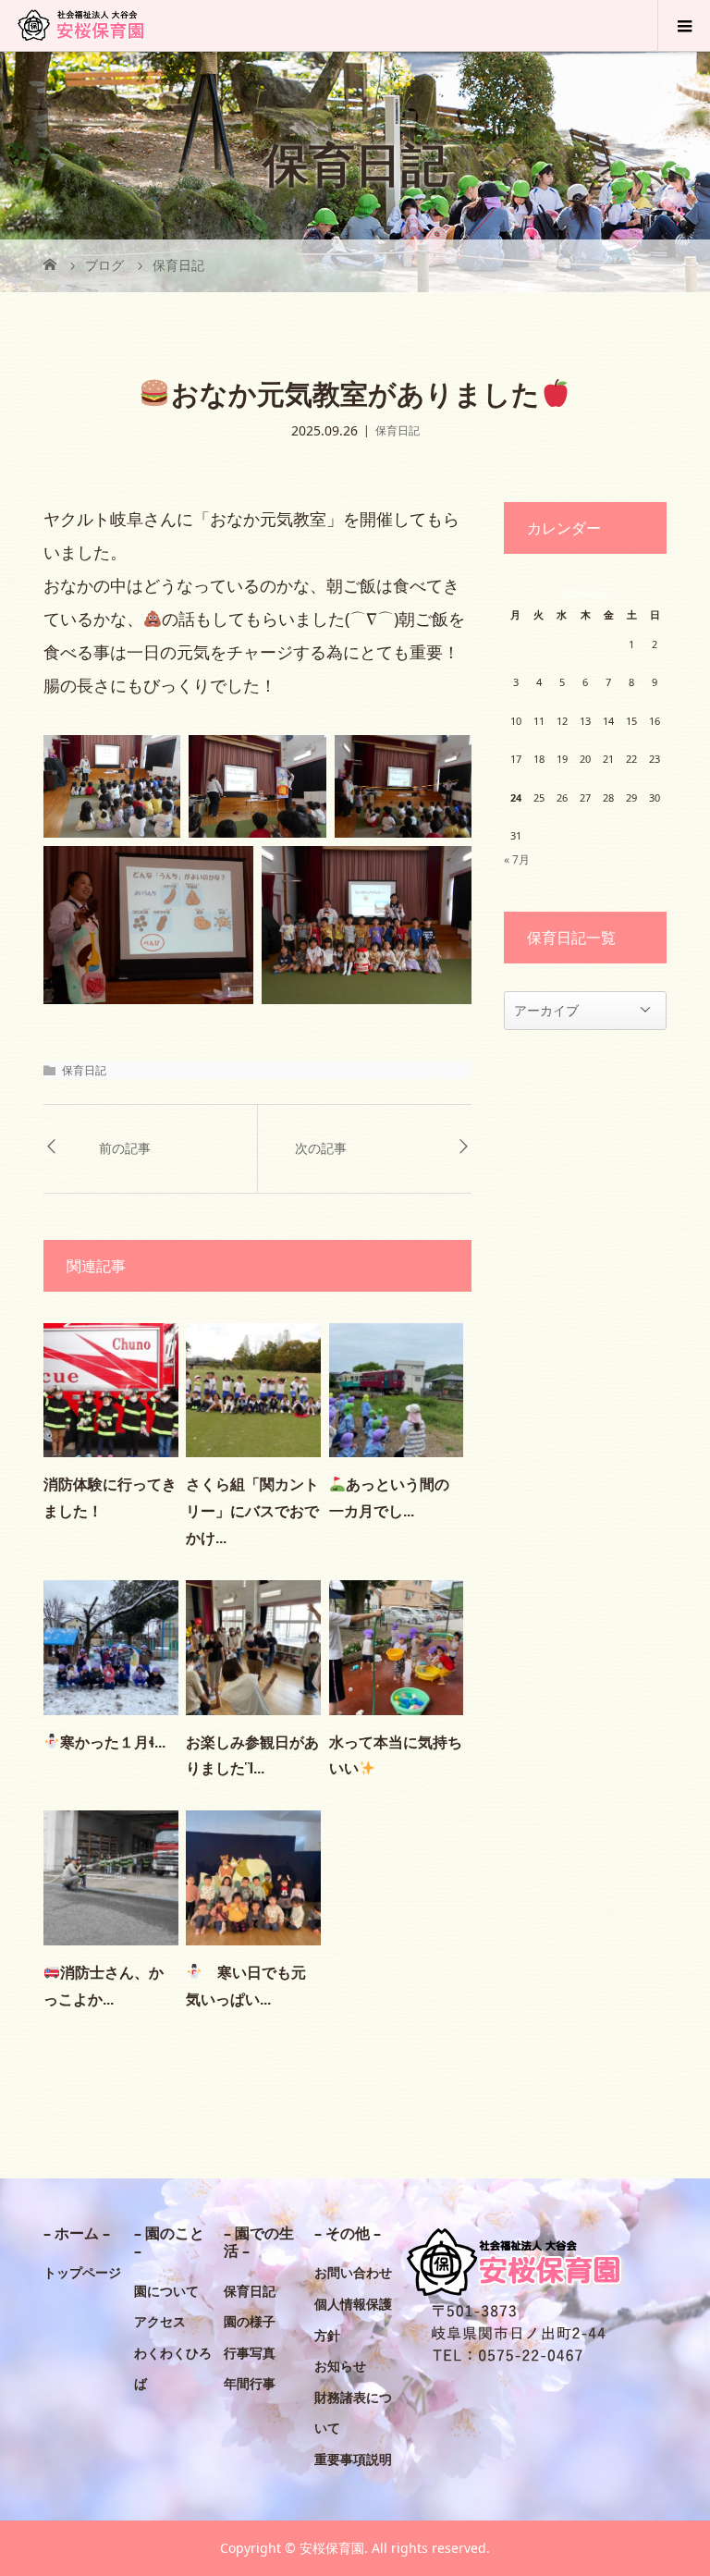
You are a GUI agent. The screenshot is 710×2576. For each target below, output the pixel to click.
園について (166, 2291)
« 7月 (517, 859)
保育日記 (398, 430)
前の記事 (125, 1148)
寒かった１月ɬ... (113, 1742)
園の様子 (250, 2321)
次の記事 (321, 1148)
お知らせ (340, 2366)
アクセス (160, 2321)
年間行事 (250, 2383)
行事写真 (250, 2353)
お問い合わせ (353, 2272)
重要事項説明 (353, 2459)
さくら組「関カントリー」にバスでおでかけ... (252, 1511)
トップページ (82, 2272)
